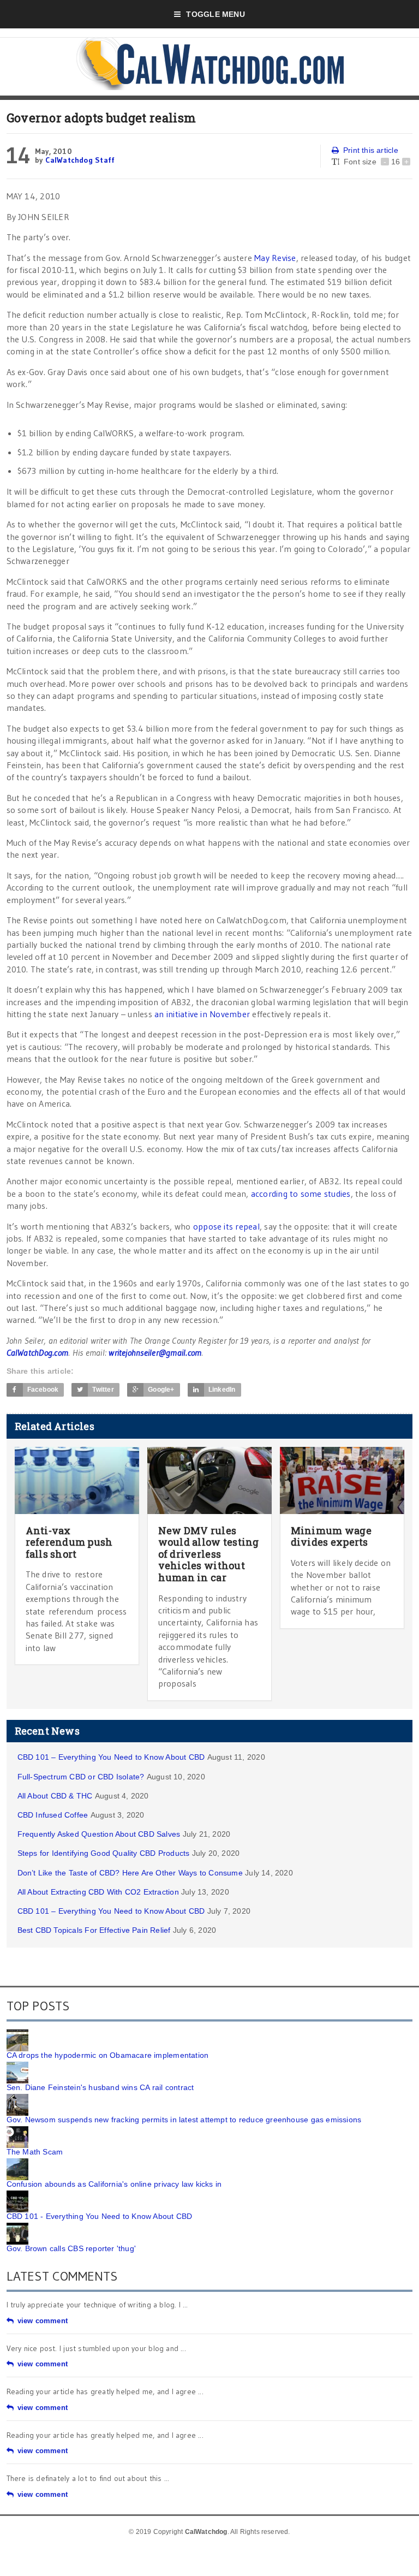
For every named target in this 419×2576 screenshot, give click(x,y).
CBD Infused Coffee (53, 1815)
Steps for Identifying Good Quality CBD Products (104, 1853)
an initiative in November (202, 1014)
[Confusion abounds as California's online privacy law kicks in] (17, 2162)
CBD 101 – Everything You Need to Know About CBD (111, 1757)
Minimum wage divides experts (331, 1536)
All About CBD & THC (55, 1796)
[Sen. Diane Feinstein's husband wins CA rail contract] (17, 2065)
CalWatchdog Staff (80, 160)
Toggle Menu (215, 14)
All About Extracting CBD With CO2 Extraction (98, 1892)
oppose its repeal (226, 1226)
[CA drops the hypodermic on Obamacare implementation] (17, 2033)
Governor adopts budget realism (101, 118)
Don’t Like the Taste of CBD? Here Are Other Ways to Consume (130, 1873)
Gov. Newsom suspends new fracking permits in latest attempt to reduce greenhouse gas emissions (184, 2120)
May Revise (275, 258)
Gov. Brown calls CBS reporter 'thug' (71, 2248)
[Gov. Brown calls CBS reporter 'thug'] (17, 2227)
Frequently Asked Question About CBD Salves (99, 1834)
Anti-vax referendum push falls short (69, 1542)
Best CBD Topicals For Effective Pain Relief (94, 1930)
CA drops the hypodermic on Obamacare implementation (108, 2055)
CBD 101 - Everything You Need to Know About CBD (100, 2216)
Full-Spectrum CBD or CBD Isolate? (81, 1777)
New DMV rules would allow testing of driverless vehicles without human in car (209, 1554)
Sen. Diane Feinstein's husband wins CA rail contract (100, 2087)
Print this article (371, 150)
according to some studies (301, 1194)
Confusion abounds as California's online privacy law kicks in (114, 2184)
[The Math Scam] (17, 2130)
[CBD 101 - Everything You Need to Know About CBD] (17, 2194)
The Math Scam (35, 2152)
